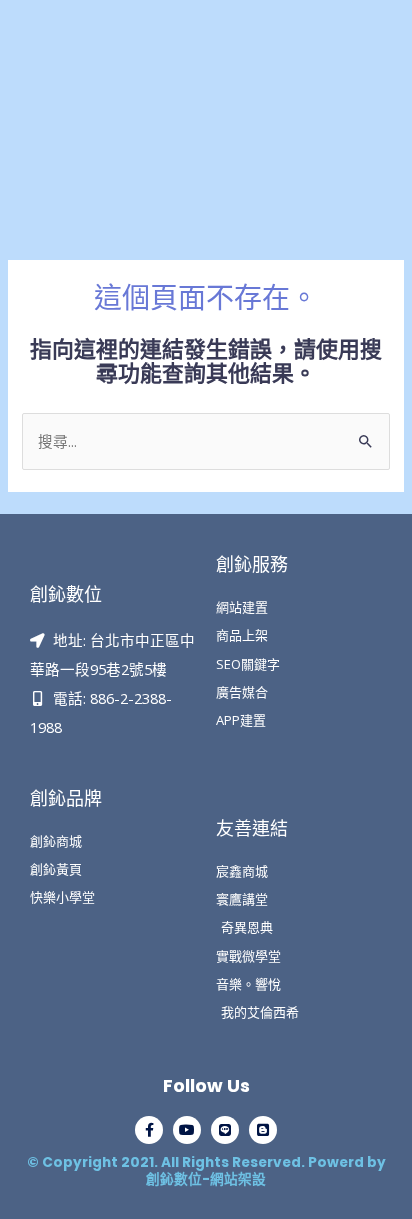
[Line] (225, 1130)
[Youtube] (187, 1130)
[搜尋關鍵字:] (205, 441)
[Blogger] (263, 1130)
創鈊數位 (66, 594)
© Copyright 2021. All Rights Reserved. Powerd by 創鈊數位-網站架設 (206, 1171)
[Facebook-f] (149, 1130)
